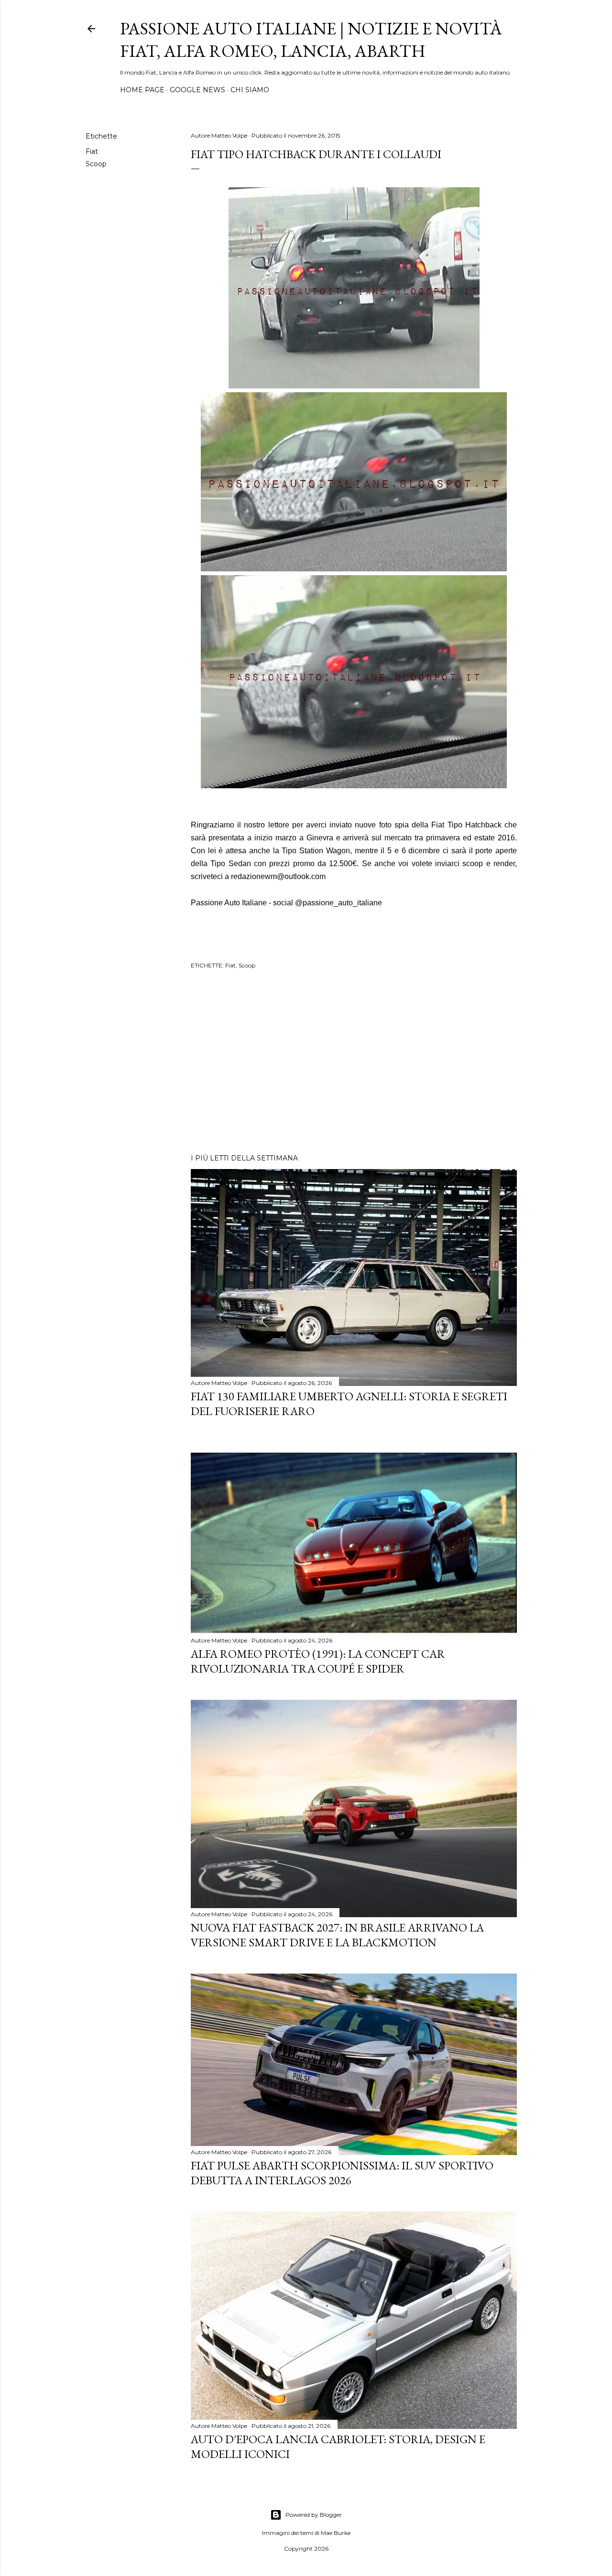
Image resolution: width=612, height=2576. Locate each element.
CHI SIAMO (250, 90)
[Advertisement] (354, 1063)
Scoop (96, 164)
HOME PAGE (142, 90)
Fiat (92, 151)
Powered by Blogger (314, 2515)
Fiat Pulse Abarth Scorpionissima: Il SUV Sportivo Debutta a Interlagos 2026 (342, 2173)
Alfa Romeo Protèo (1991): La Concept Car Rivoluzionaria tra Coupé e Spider (318, 1661)
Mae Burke (336, 2533)
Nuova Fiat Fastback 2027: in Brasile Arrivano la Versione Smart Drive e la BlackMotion (337, 1935)
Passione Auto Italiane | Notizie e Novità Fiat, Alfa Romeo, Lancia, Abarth (311, 40)
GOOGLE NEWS (197, 90)
